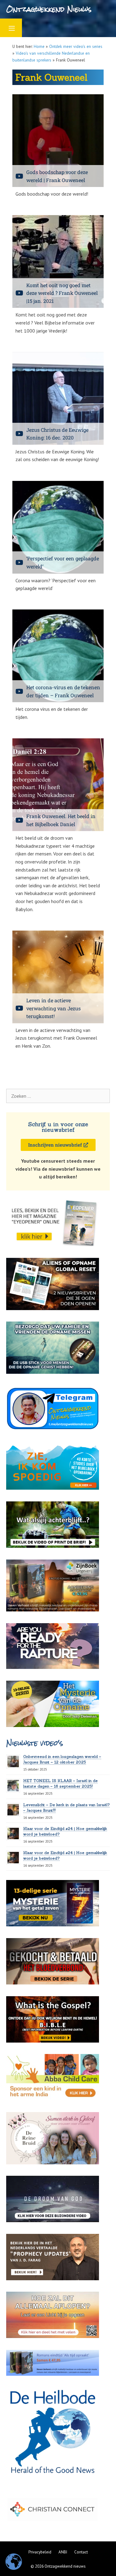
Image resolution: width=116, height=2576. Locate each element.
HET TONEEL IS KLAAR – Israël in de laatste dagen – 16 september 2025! (60, 1783)
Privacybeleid (40, 2552)
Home (39, 46)
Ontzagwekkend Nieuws (49, 9)
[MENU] (11, 28)
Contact (81, 2552)
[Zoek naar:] (58, 1096)
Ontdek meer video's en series (76, 46)
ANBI (63, 2552)
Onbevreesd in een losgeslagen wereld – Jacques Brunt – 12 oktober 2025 (62, 1759)
